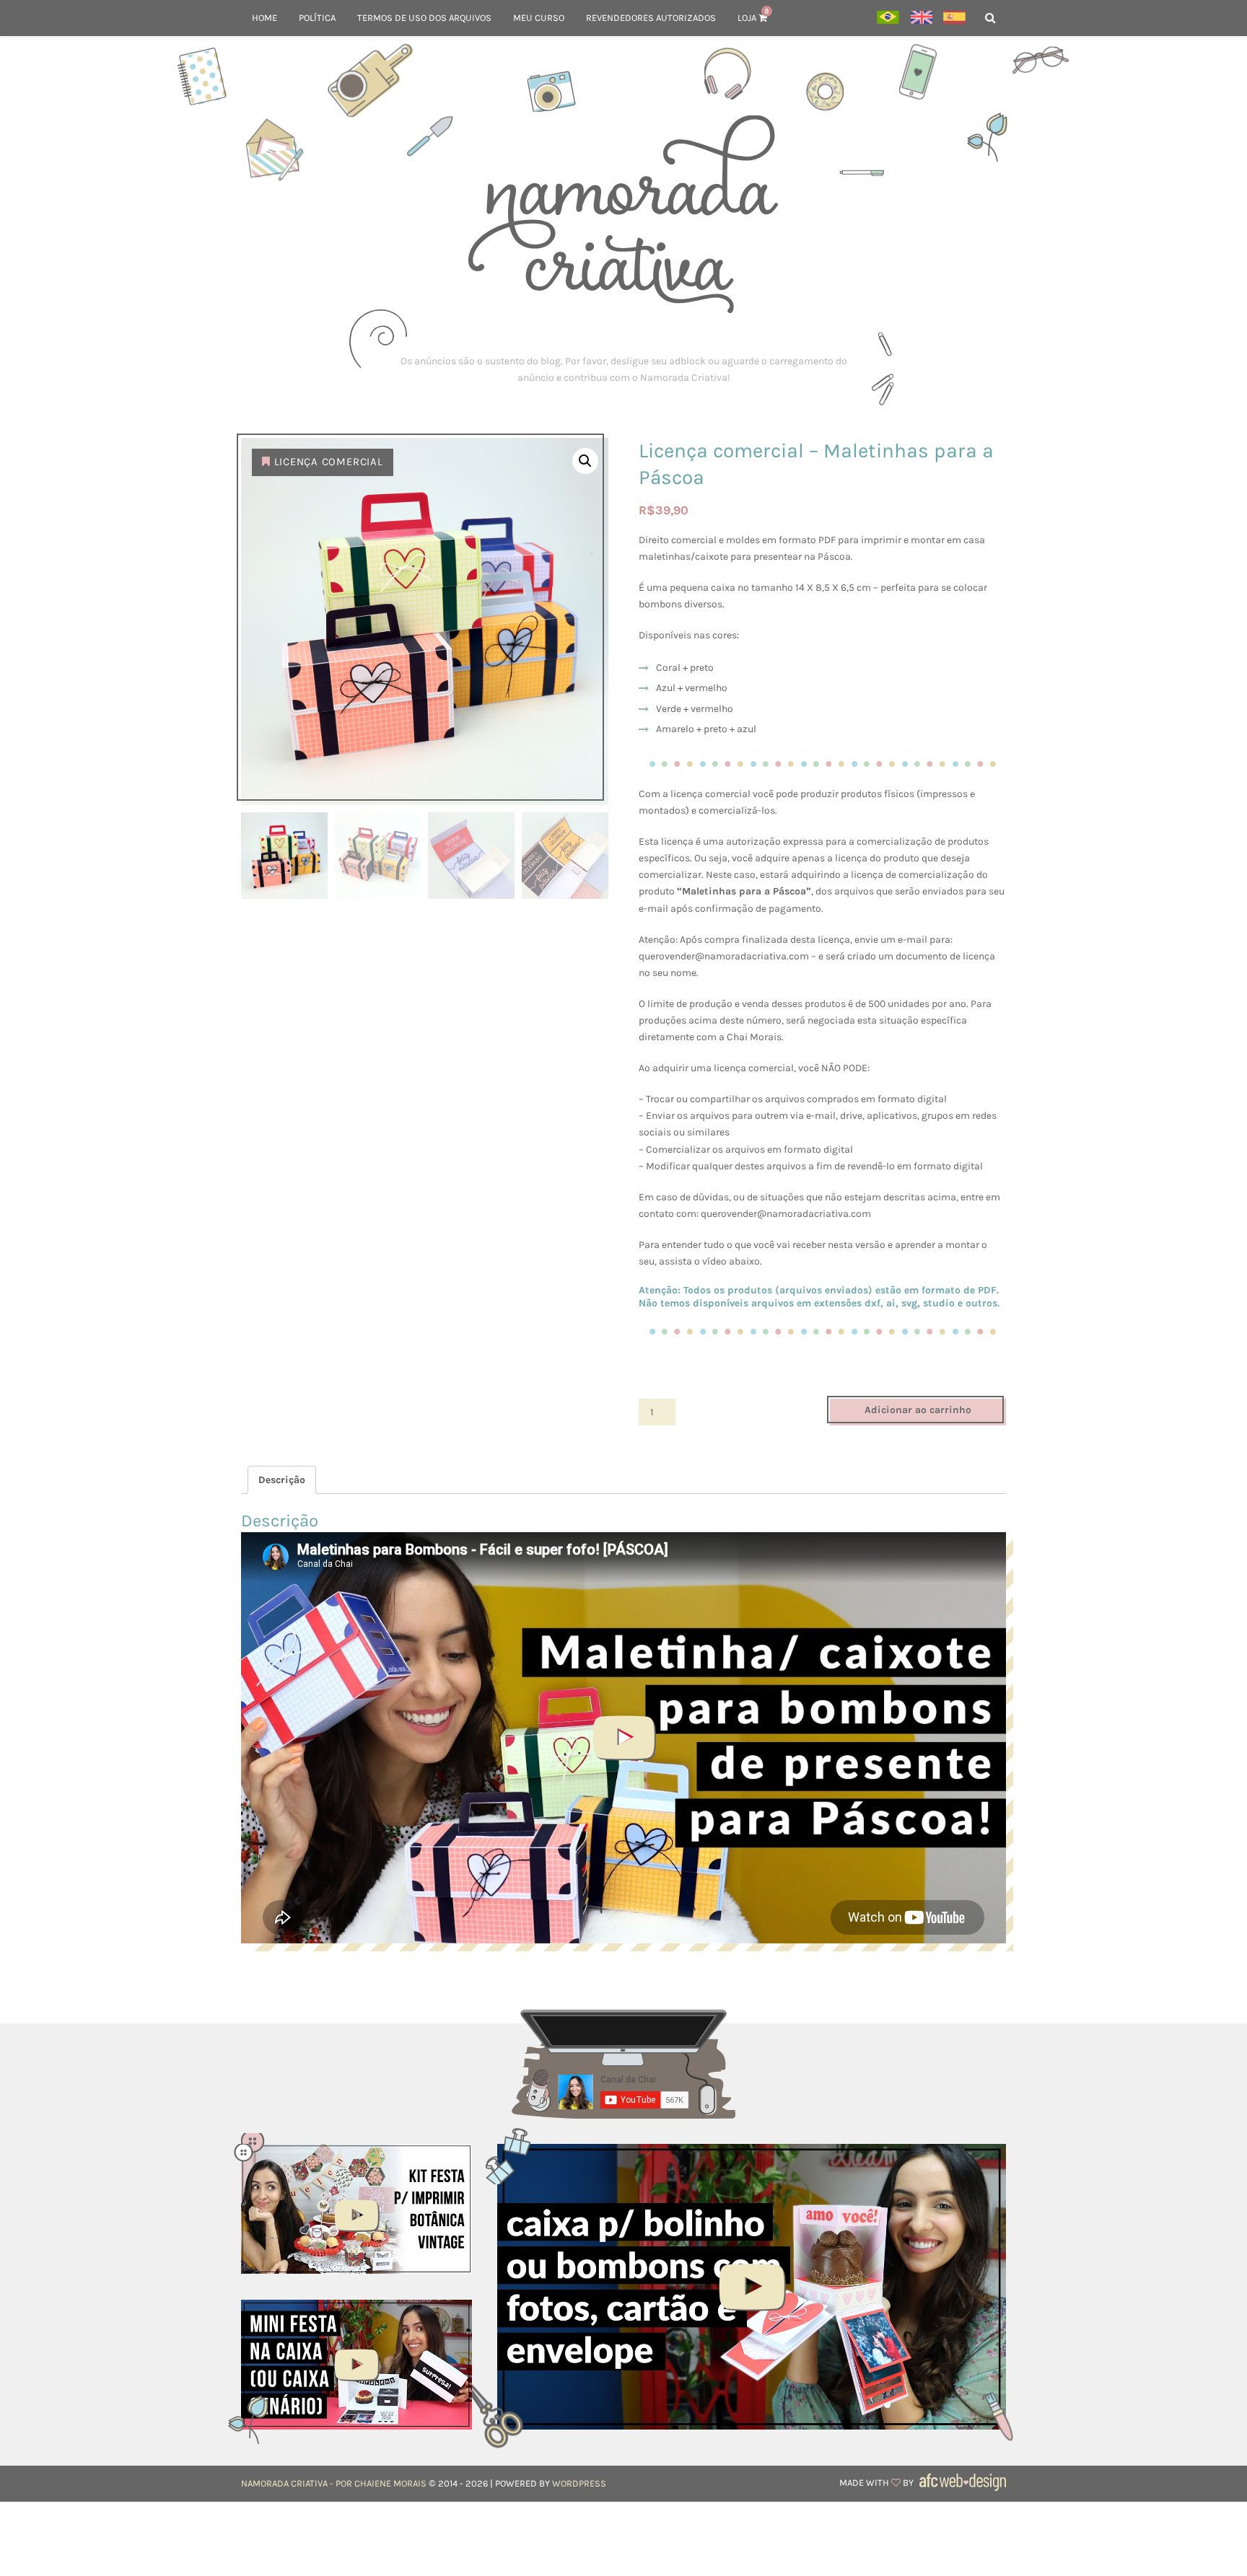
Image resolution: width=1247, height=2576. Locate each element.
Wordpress (579, 2483)
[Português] (888, 18)
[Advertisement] (623, 369)
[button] (585, 461)
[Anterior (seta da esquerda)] (25, 1288)
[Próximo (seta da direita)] (1222, 1288)
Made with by (878, 2483)
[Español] (954, 18)
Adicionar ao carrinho (918, 1410)
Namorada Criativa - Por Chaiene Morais (334, 2483)
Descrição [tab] (282, 1480)
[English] (921, 18)
